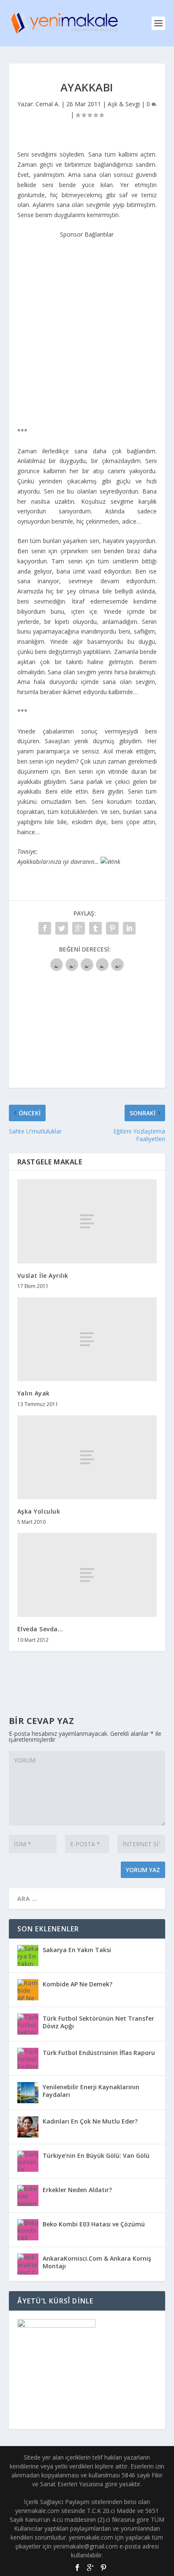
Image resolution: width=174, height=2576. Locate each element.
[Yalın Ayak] (87, 1339)
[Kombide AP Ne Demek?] (28, 1990)
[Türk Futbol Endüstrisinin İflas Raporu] (28, 2058)
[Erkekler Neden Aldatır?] (28, 2195)
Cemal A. (48, 104)
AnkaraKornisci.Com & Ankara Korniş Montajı (97, 2262)
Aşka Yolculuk (39, 1511)
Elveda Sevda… (40, 1629)
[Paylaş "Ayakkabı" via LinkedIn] (129, 928)
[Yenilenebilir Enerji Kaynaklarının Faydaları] (28, 2093)
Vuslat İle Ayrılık (43, 1276)
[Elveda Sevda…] (87, 1575)
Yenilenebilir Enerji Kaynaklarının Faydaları (91, 2091)
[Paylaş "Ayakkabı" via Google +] (79, 928)
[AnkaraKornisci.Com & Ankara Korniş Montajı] (28, 2264)
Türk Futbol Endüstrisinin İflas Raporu (99, 2053)
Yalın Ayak (34, 1393)
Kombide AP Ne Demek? (77, 1984)
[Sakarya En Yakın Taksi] (28, 1955)
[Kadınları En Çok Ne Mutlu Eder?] (28, 2127)
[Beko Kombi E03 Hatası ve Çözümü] (28, 2230)
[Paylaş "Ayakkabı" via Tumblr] (95, 928)
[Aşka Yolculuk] (87, 1457)
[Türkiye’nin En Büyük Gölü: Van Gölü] (28, 2161)
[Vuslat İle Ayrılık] (87, 1221)
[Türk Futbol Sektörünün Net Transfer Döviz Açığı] (28, 2024)
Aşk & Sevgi (124, 104)
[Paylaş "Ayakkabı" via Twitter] (62, 928)
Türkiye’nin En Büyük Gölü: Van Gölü (96, 2155)
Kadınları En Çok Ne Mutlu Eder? (90, 2121)
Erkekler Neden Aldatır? (77, 2190)
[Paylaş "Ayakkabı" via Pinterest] (112, 928)
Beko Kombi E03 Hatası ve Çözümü (94, 2224)
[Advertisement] (87, 327)
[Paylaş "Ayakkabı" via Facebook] (45, 928)
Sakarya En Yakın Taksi (77, 1950)
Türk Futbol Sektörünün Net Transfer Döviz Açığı (98, 2022)
